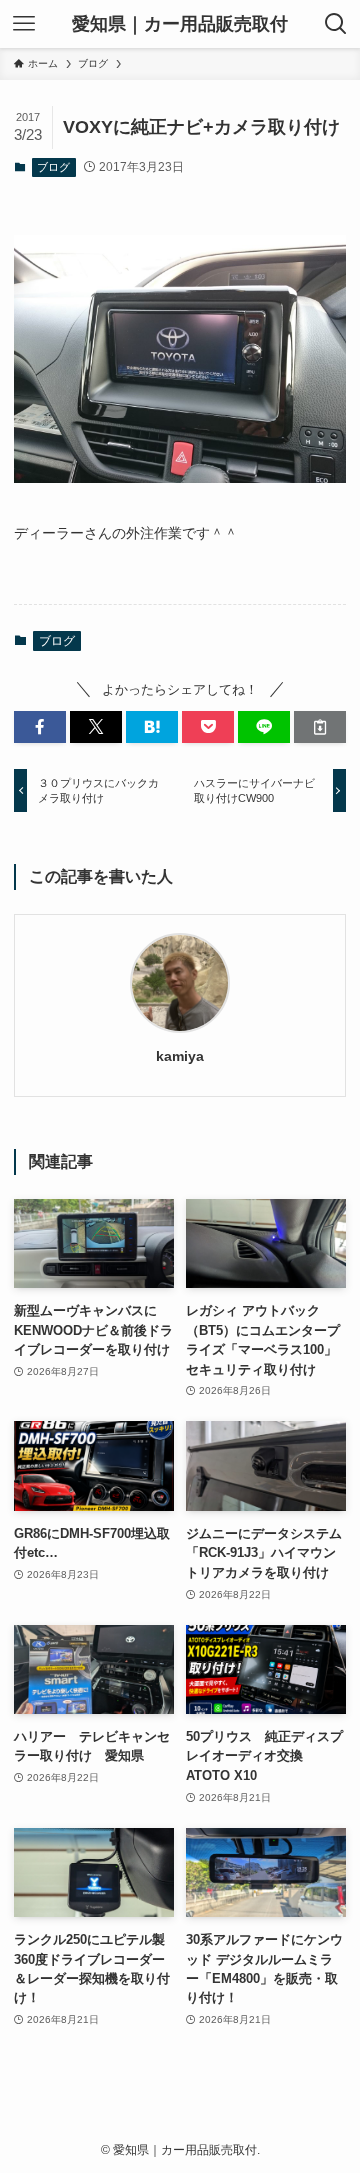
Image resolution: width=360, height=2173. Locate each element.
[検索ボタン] (336, 24)
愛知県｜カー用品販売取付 (180, 24)
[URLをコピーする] (320, 727)
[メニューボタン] (24, 24)
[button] (40, 727)
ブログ (53, 167)
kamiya (180, 1056)
